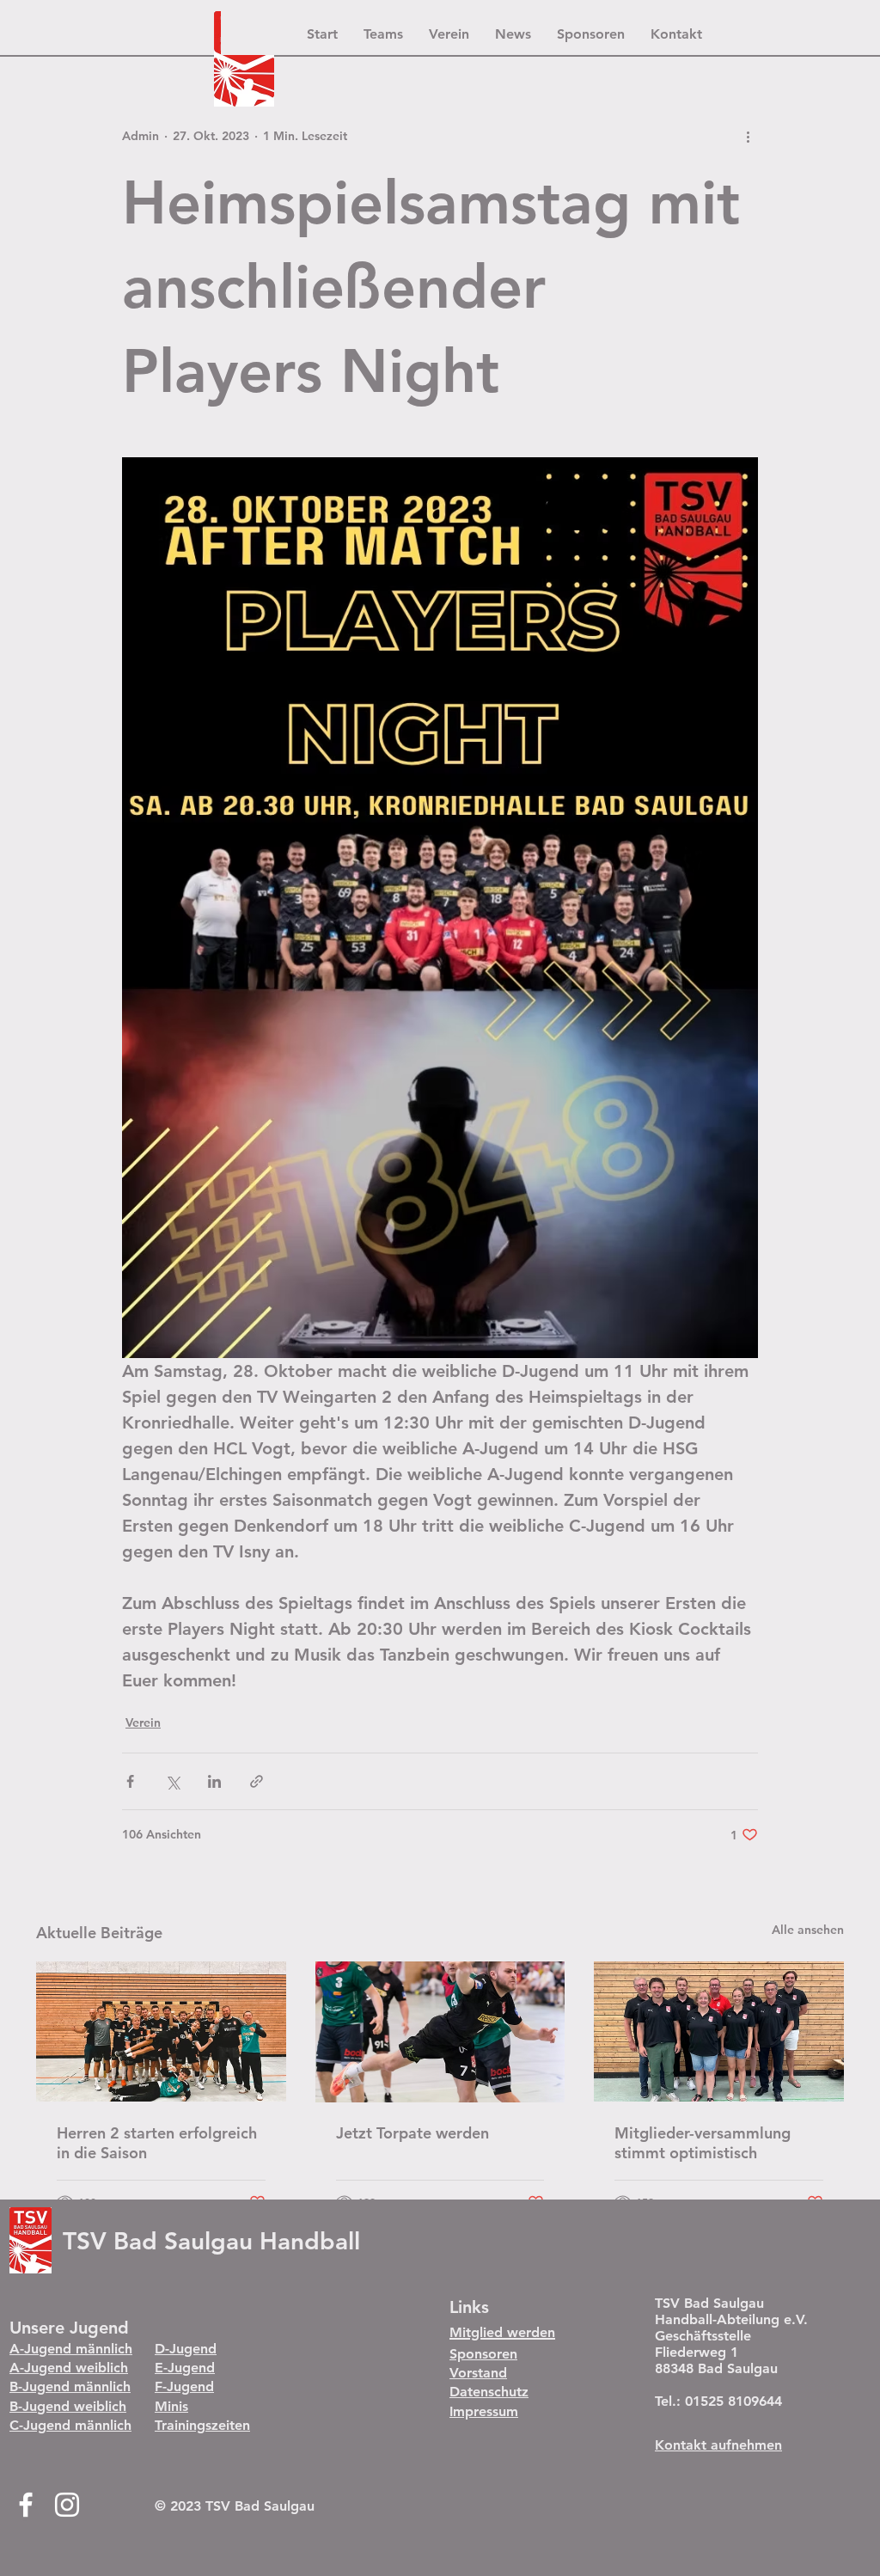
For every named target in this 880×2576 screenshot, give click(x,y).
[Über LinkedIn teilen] (214, 1781)
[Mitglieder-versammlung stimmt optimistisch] (719, 2031)
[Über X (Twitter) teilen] (172, 1781)
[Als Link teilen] (257, 1781)
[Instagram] (67, 2505)
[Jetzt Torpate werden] (440, 2032)
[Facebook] (26, 2505)
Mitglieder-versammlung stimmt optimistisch (703, 2143)
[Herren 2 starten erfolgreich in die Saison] (161, 2031)
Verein (143, 1722)
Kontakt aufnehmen (718, 2445)
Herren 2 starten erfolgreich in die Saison (157, 2143)
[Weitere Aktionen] (748, 136)
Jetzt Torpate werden (412, 2133)
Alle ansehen (808, 1930)
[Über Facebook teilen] (130, 1781)
